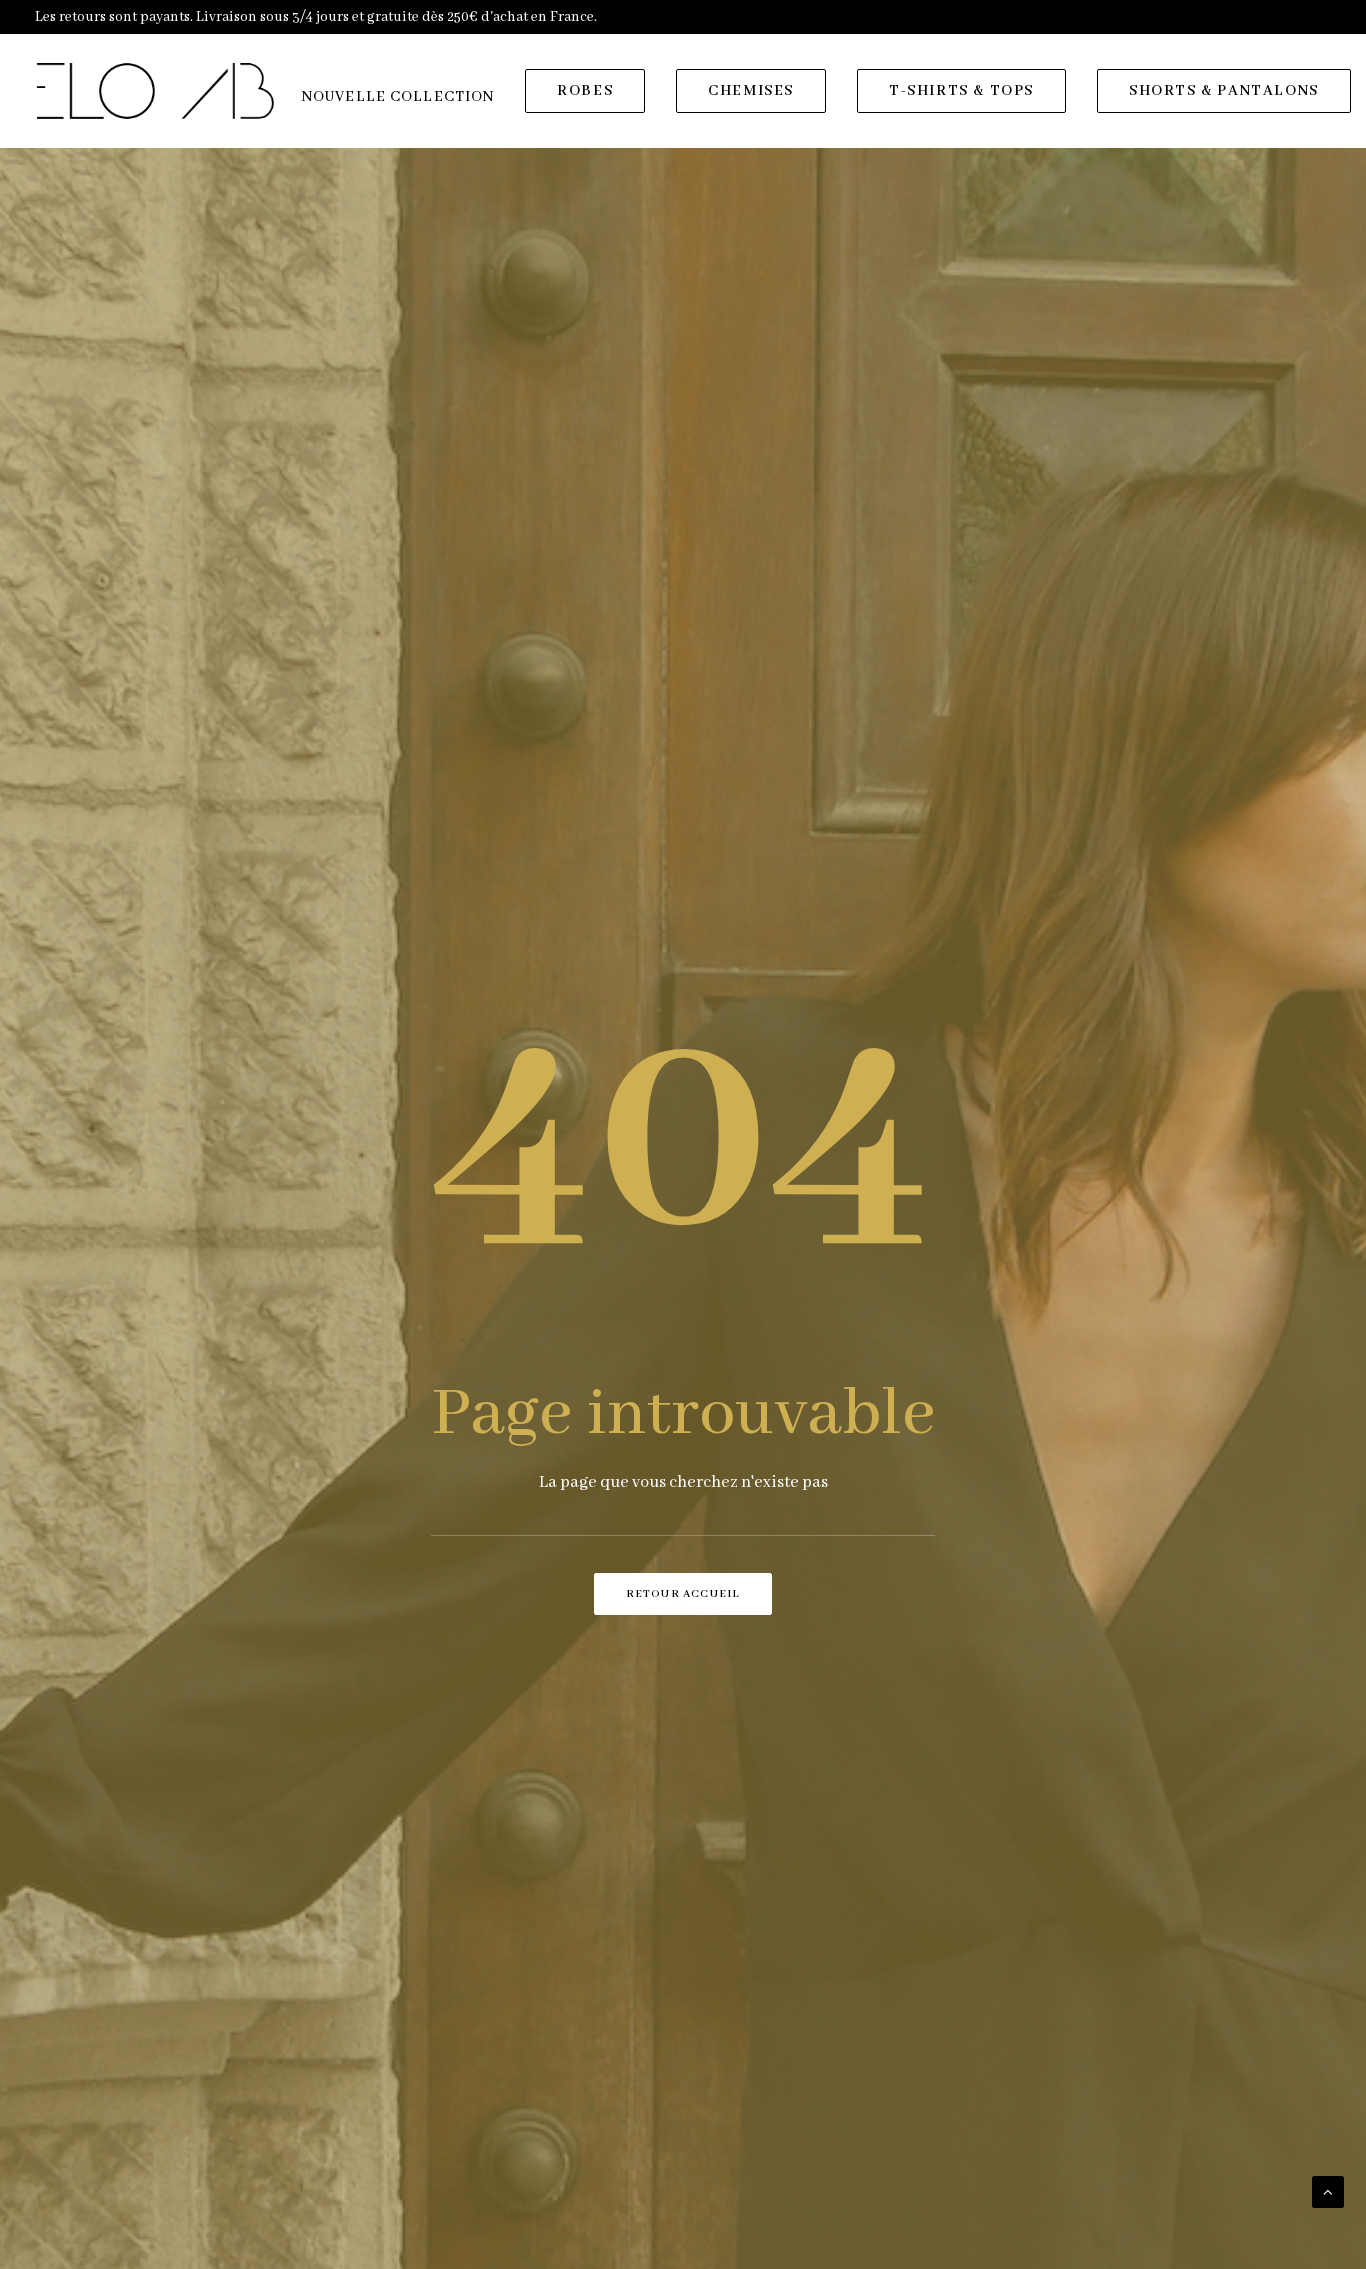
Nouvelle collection (398, 97)
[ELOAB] (155, 91)
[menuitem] (398, 97)
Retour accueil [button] (683, 1594)
